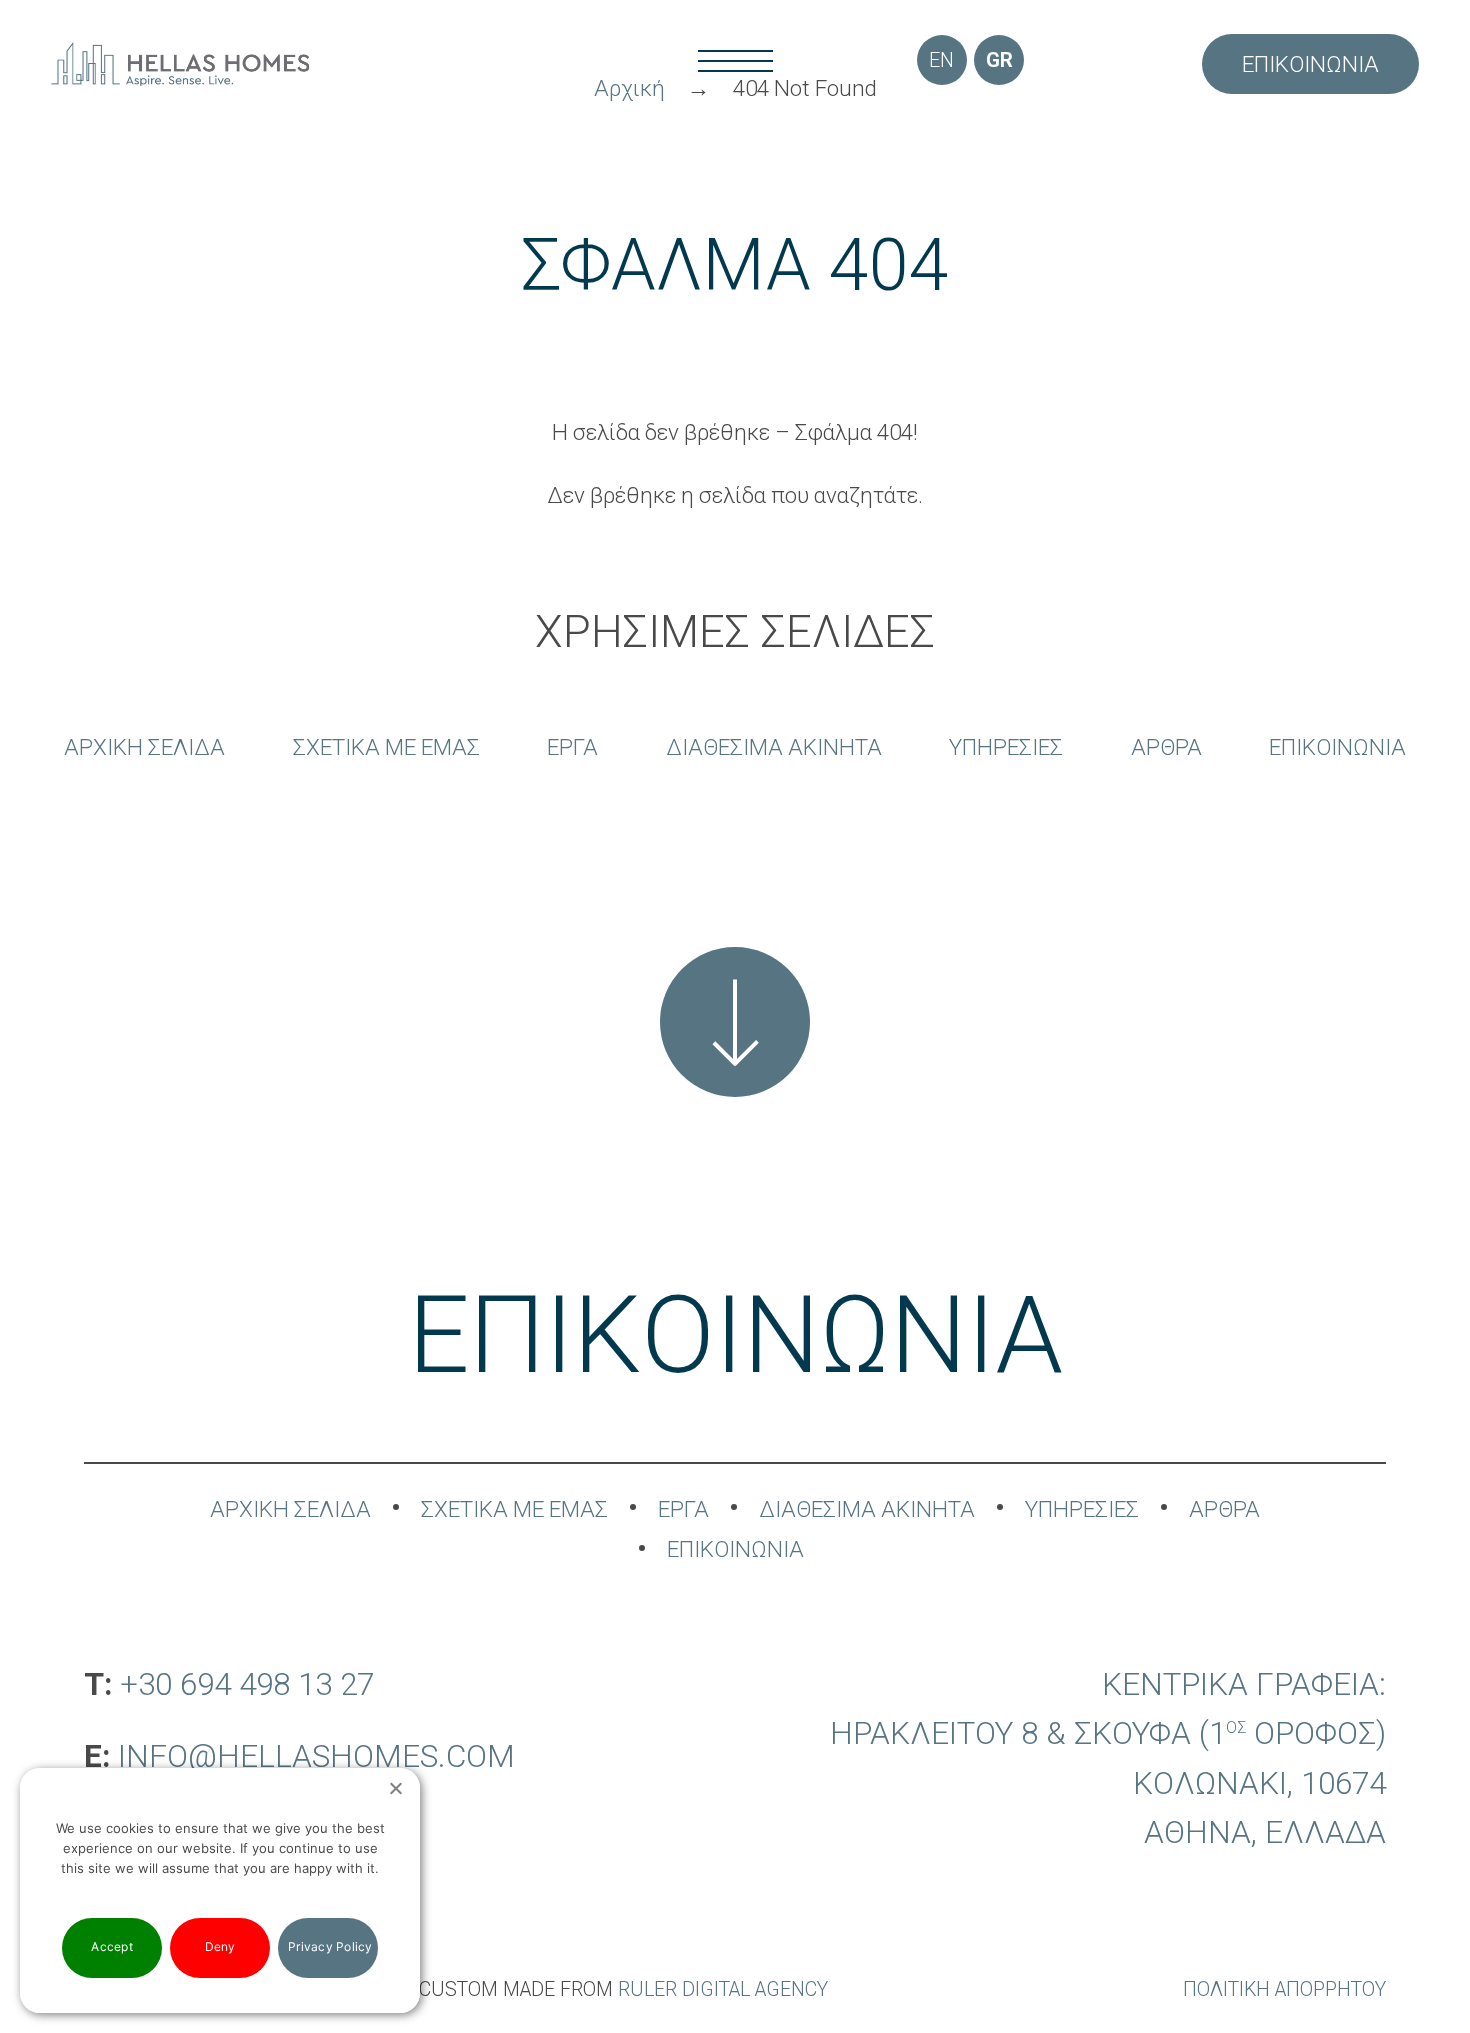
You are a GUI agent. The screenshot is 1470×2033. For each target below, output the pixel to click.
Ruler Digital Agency (723, 1989)
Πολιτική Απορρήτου (1284, 1989)
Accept (112, 1946)
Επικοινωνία (1310, 64)
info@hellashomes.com (316, 1756)
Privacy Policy (330, 1946)
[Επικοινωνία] (735, 1022)
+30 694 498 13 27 (247, 1684)
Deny (220, 1946)
